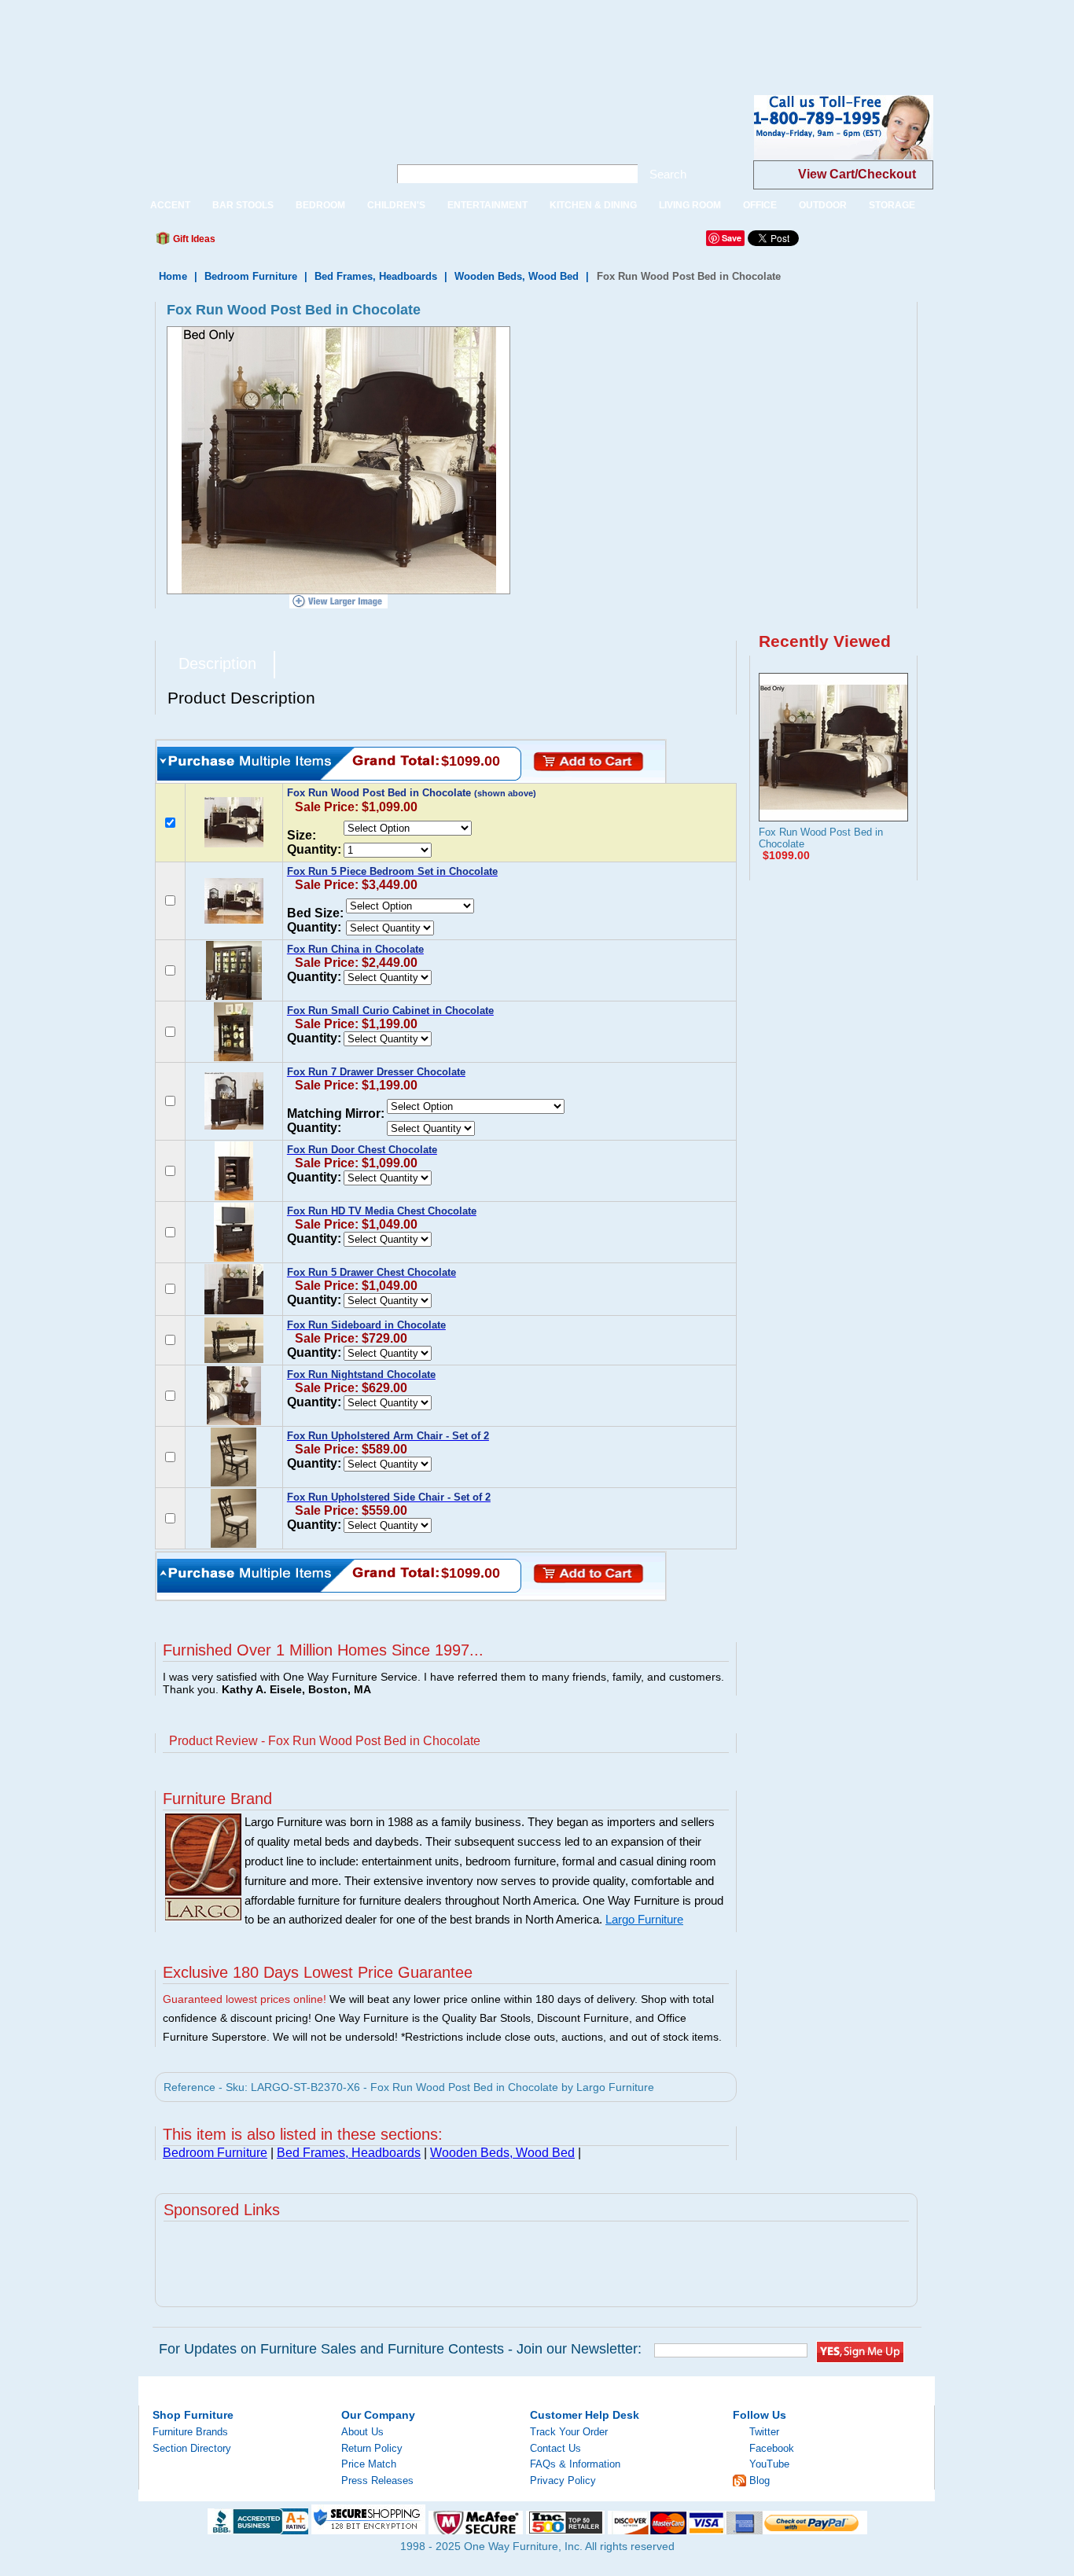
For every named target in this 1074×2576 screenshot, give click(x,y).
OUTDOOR (823, 205)
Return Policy (372, 2448)
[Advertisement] (286, 35)
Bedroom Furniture (251, 276)
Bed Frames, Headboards (376, 276)
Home (173, 276)
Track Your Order (569, 2432)
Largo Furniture (644, 1920)
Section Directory (192, 2448)
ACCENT (170, 205)
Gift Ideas (193, 239)
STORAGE (892, 205)
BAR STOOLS (243, 205)
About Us (362, 2432)
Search (668, 174)
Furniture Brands (190, 2432)
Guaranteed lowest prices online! (245, 1999)
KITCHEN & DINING (593, 205)
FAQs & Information (575, 2464)
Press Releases (377, 2480)
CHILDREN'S (396, 205)
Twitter (764, 2432)
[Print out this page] (342, 243)
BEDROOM (320, 205)
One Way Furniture (255, 140)
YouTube (769, 2464)
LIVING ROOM (690, 205)
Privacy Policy (563, 2480)
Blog (760, 2480)
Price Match (369, 2464)
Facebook (772, 2448)
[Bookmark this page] (263, 243)
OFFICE (760, 205)
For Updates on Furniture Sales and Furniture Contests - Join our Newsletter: (400, 2349)
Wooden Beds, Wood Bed (517, 276)
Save (732, 238)
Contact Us (555, 2448)
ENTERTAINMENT (487, 205)
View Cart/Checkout (857, 174)
